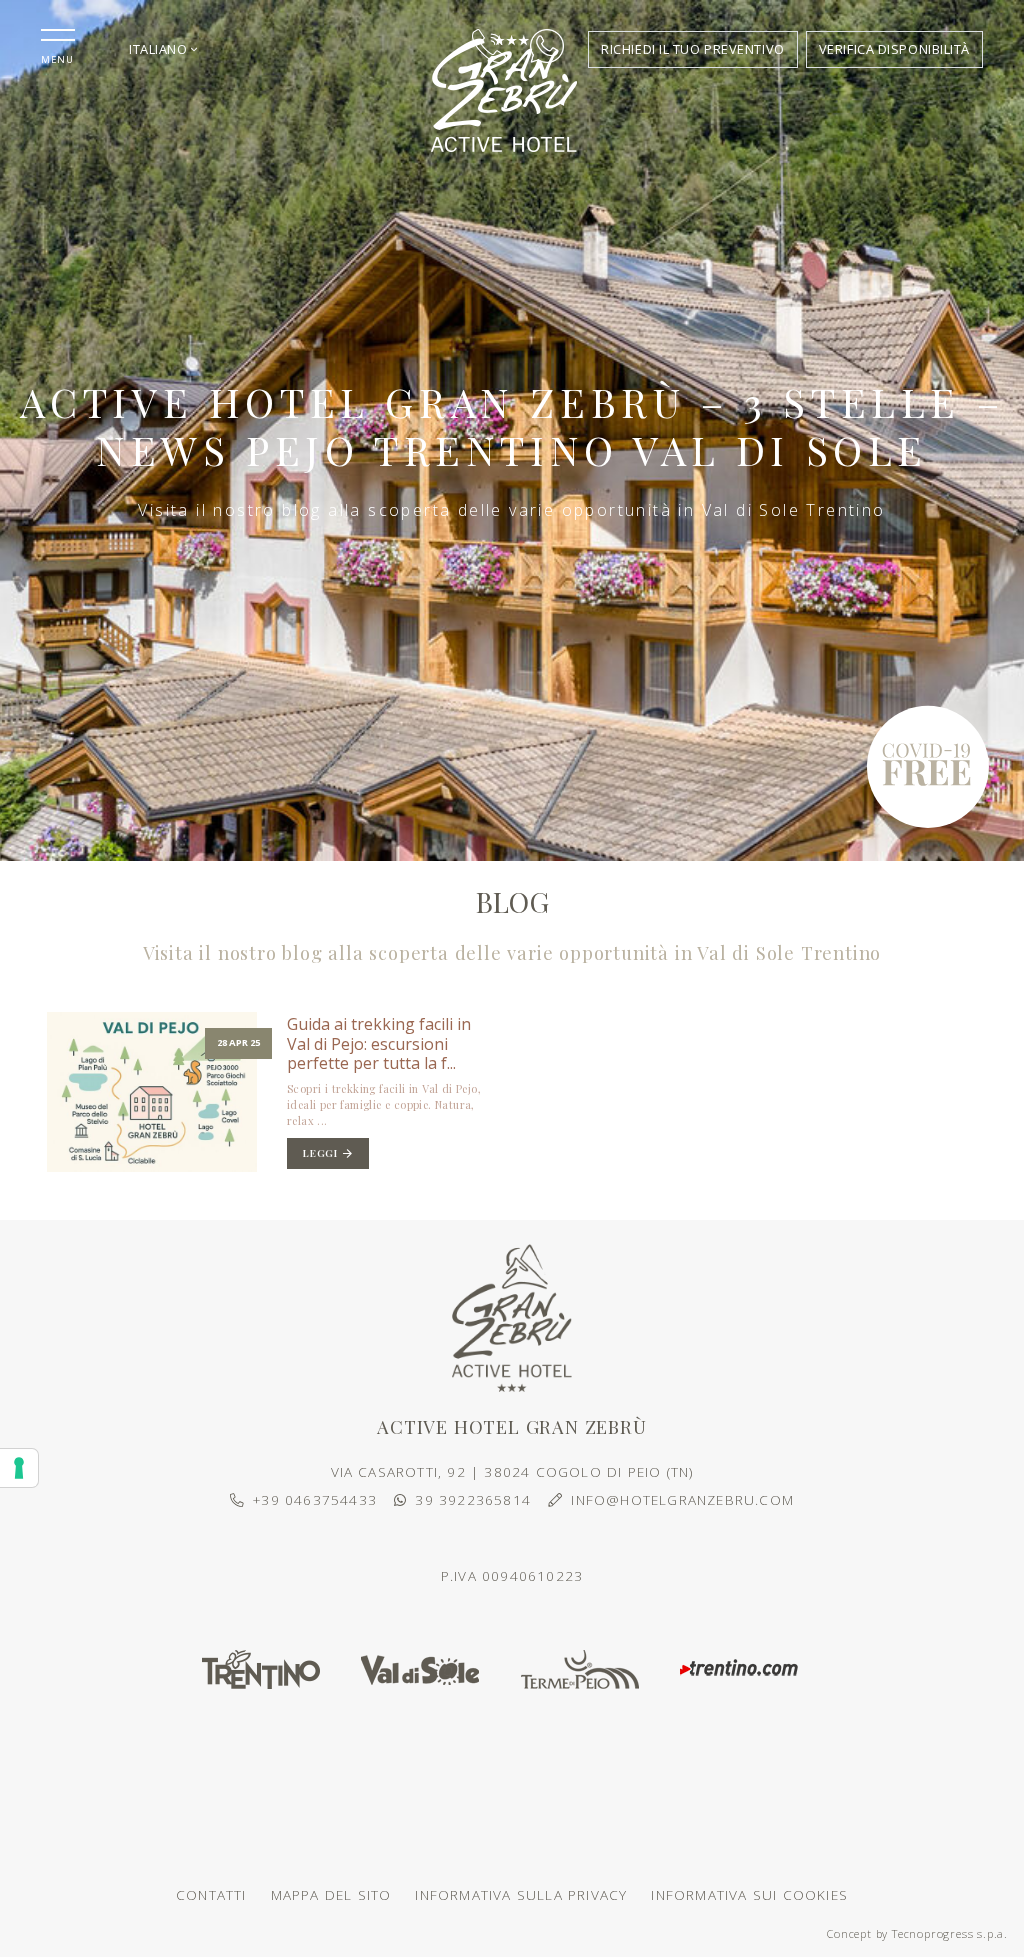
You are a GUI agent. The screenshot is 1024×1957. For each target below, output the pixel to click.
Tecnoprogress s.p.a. (950, 1933)
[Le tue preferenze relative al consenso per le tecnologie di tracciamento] (19, 1468)
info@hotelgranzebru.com (682, 1499)
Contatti (211, 1894)
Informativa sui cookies (749, 1894)
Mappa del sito (331, 1894)
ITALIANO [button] (160, 49)
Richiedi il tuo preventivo (693, 49)
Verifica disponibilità (894, 49)
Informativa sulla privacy (521, 1894)
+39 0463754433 (315, 1499)
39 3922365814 (473, 1499)
